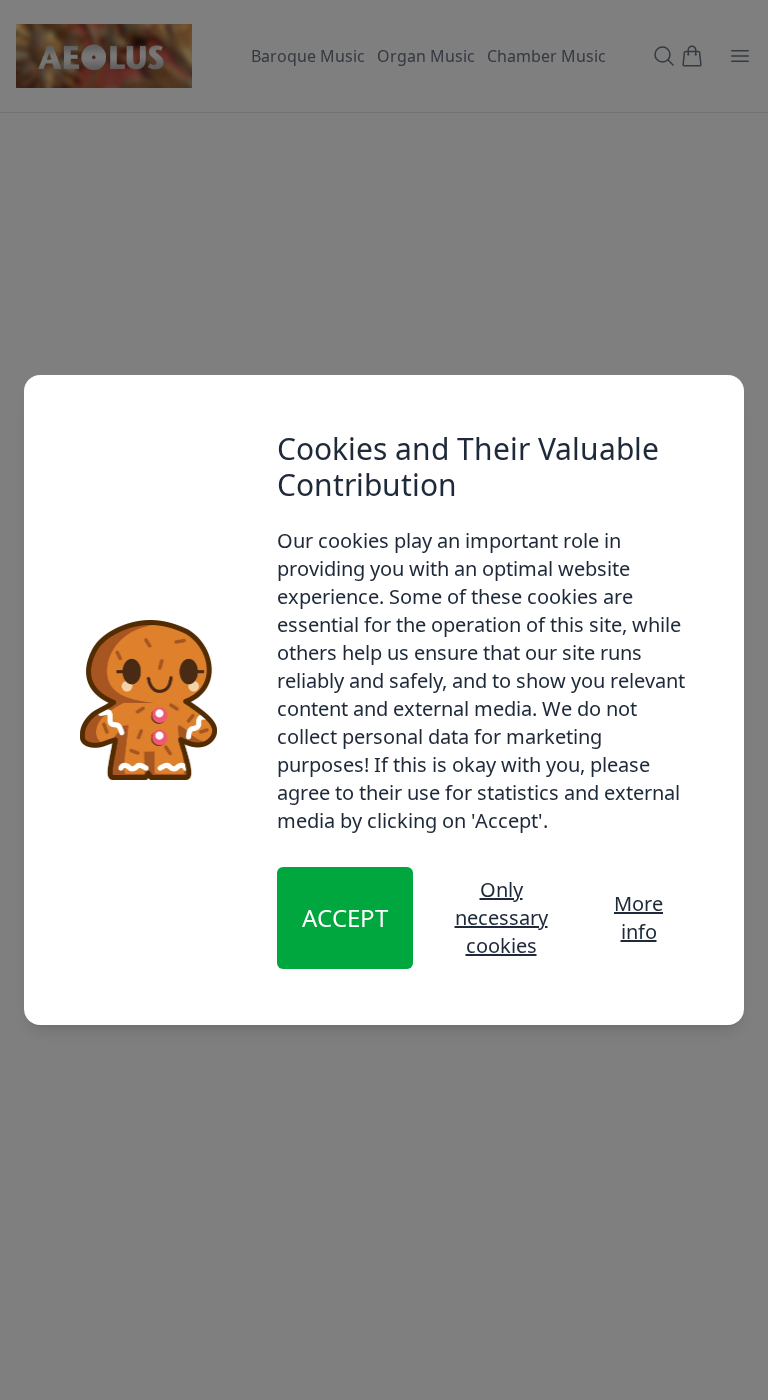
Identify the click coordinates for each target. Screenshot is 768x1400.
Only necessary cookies (501, 917)
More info (638, 917)
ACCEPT (345, 917)
